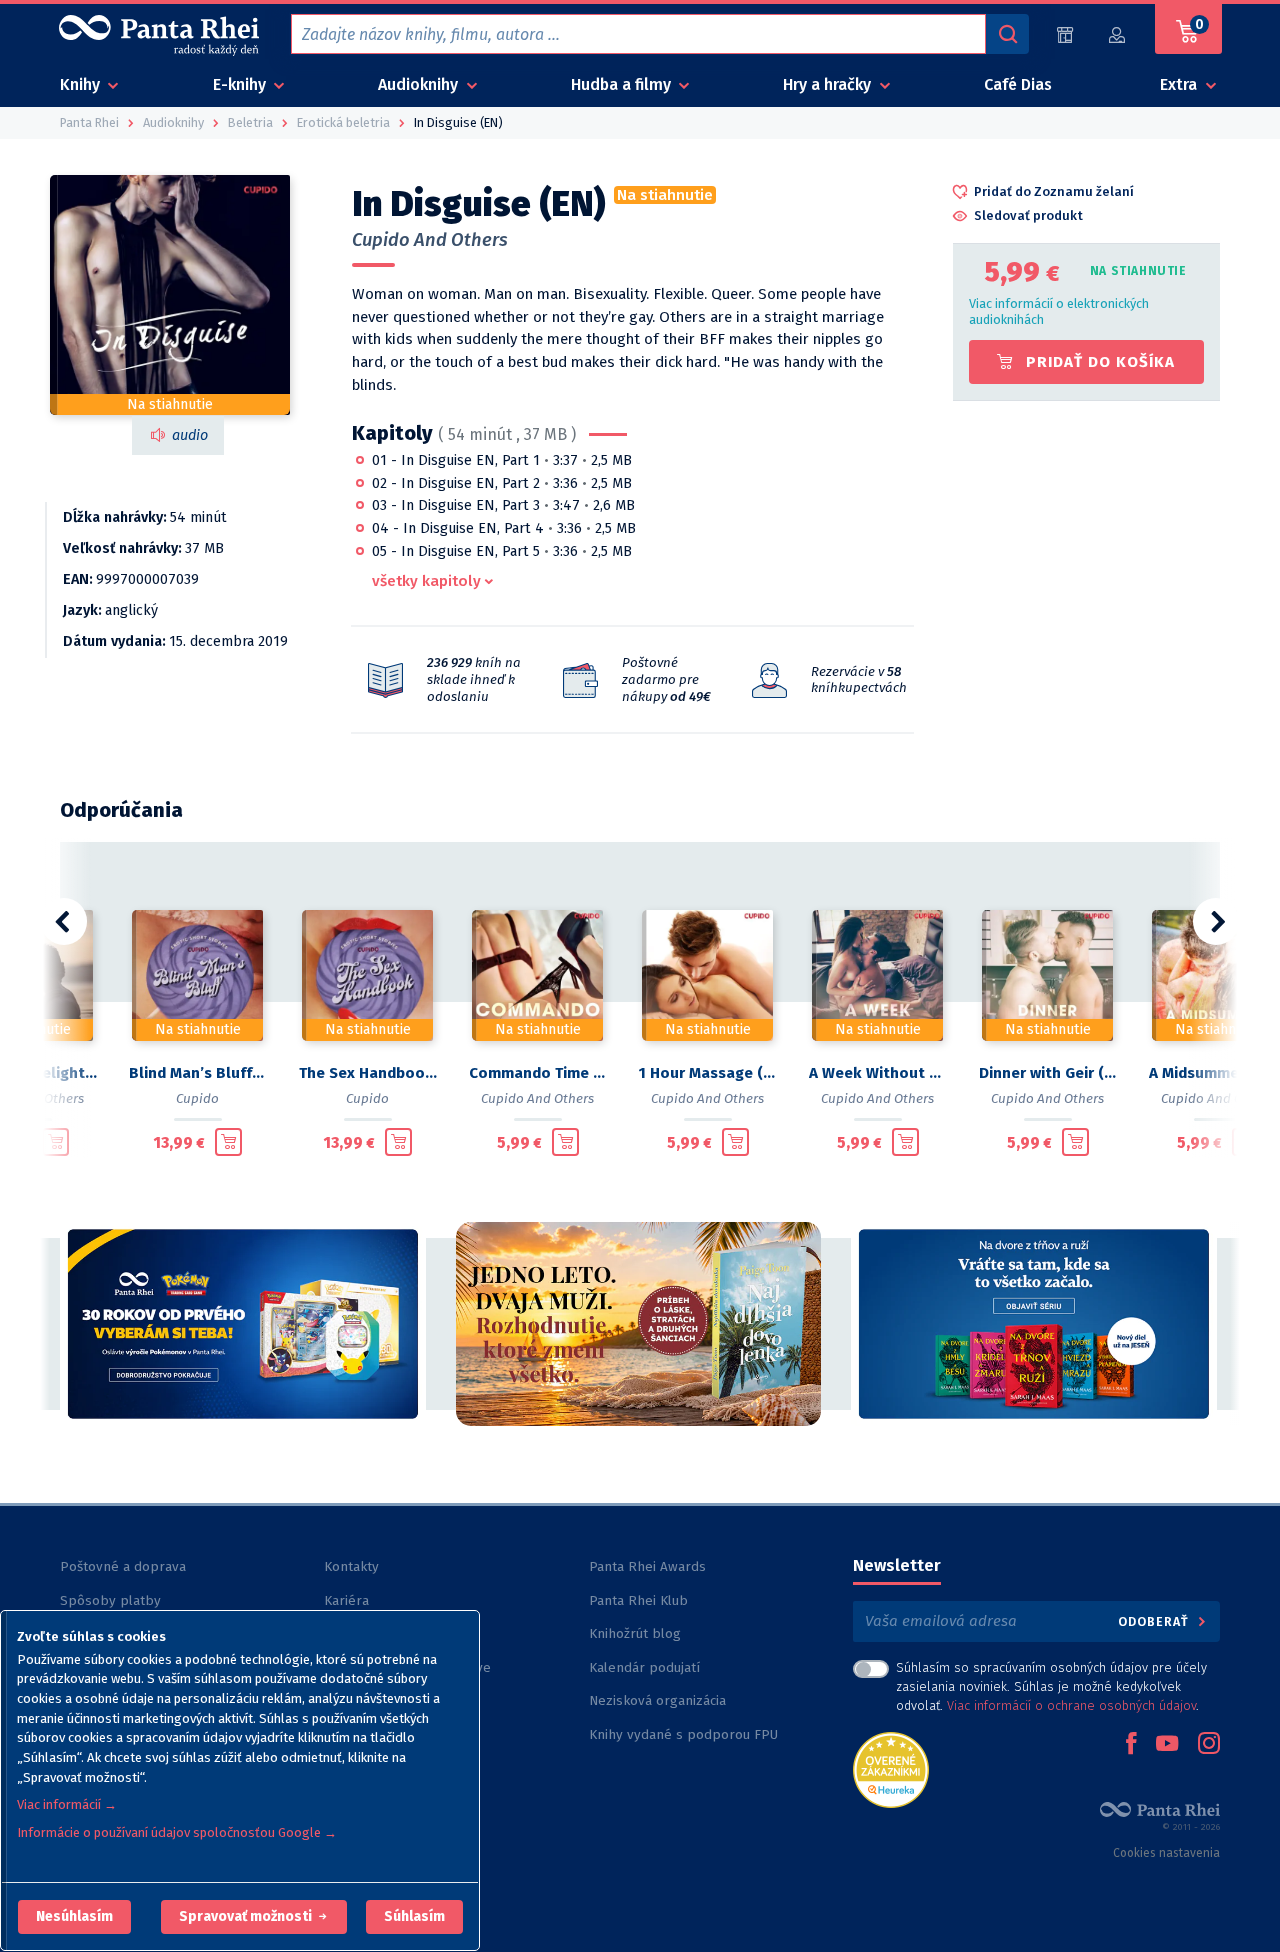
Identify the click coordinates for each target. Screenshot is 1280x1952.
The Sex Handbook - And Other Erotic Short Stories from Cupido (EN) (368, 1073)
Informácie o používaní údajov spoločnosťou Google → (177, 1832)
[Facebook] (1131, 1745)
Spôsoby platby (110, 1600)
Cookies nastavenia (1166, 1853)
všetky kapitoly (426, 581)
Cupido (197, 1098)
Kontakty (351, 1566)
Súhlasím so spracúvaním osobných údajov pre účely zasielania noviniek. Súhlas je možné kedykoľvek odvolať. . (1051, 1686)
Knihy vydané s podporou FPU (683, 1734)
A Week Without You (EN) (878, 1073)
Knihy (82, 84)
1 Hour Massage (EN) (708, 1073)
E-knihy (241, 84)
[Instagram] (1209, 1745)
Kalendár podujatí (644, 1667)
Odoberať (1155, 1621)
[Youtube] (1167, 1745)
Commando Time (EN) (538, 1073)
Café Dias (1018, 84)
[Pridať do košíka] (55, 1142)
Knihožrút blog (635, 1633)
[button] (74, 1917)
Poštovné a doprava (123, 1566)
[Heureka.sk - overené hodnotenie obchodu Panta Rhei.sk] (891, 1768)
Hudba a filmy (623, 84)
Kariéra (346, 1600)
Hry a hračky (829, 84)
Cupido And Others (430, 240)
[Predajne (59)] (1065, 34)
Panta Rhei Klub (638, 1600)
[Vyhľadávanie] (1007, 34)
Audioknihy (420, 84)
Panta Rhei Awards (647, 1566)
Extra (1180, 84)
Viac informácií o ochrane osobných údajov (1071, 1705)
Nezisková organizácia (657, 1700)
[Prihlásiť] (1118, 34)
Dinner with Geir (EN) (1048, 1073)
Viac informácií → (67, 1804)
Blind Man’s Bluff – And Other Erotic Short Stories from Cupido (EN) (198, 1073)
